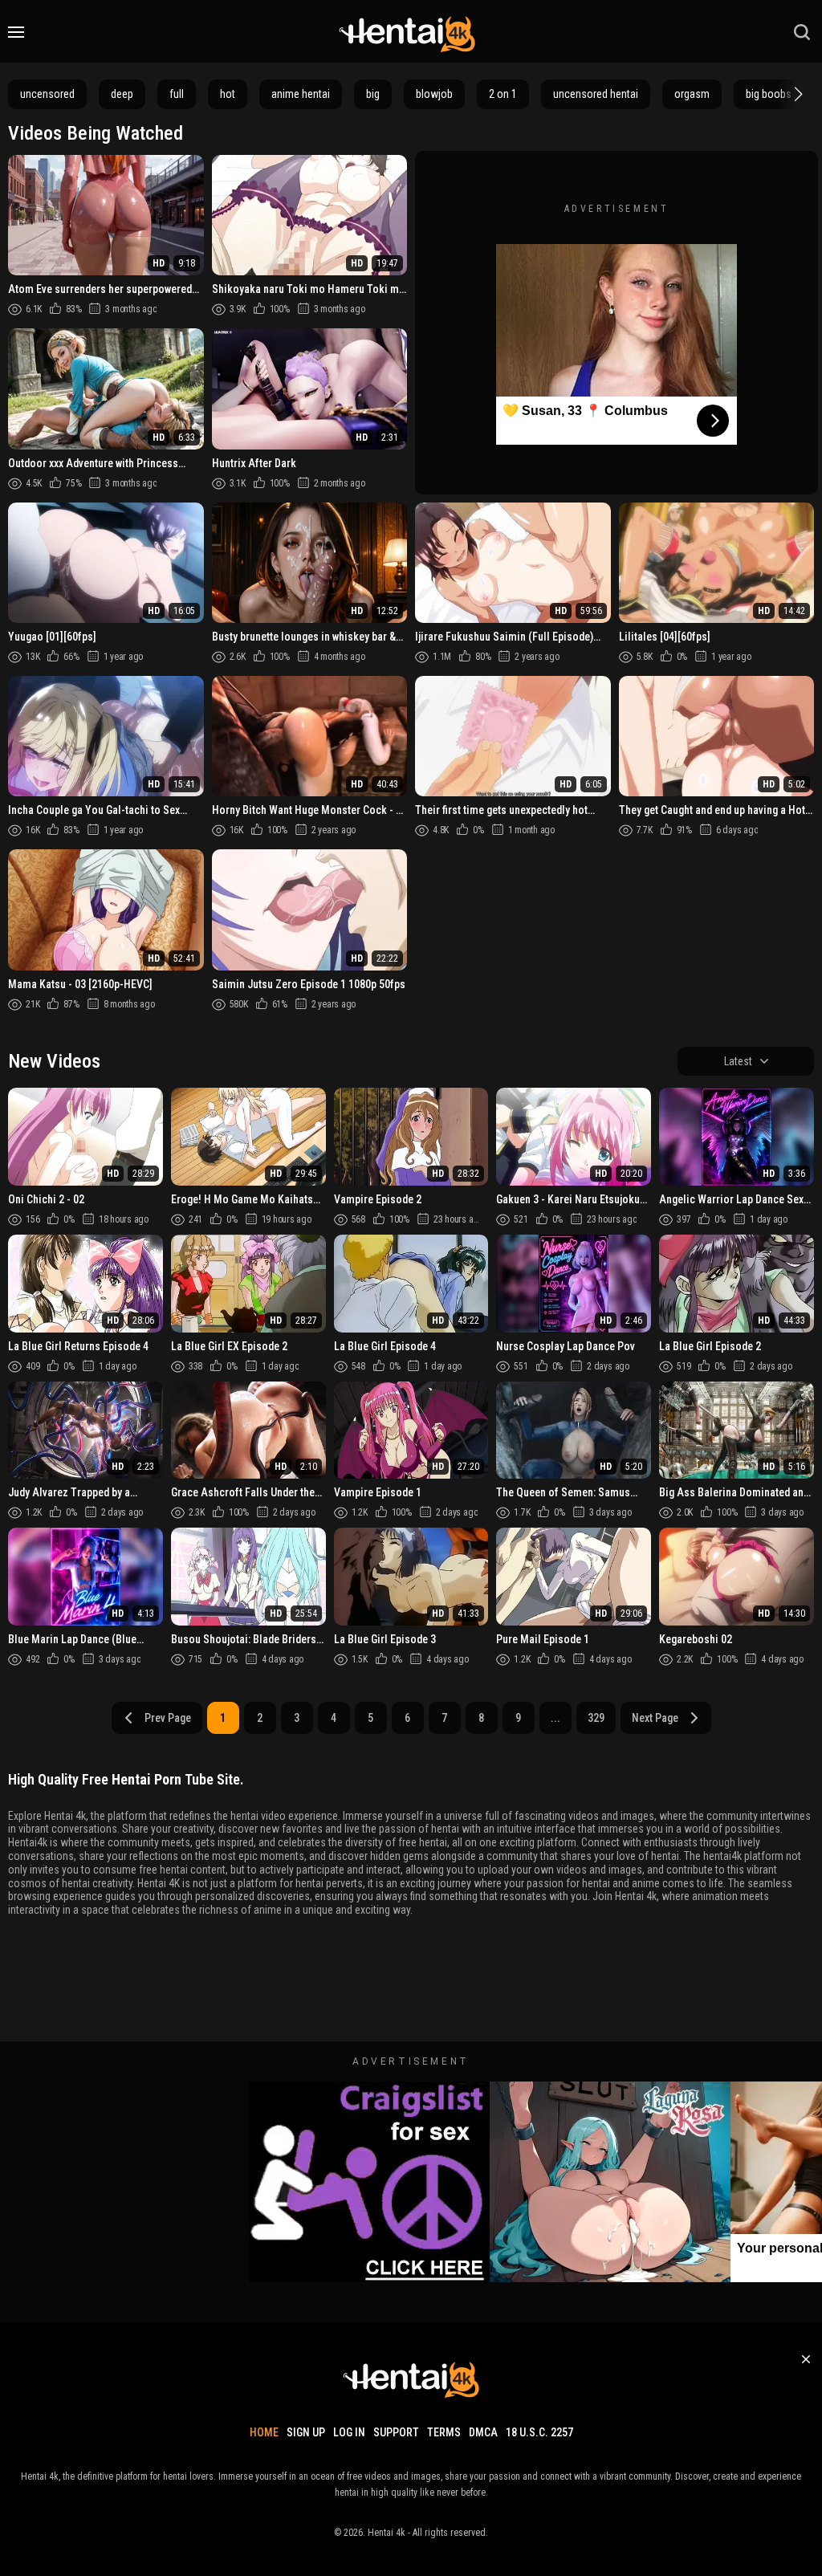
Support (396, 2432)
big (373, 94)
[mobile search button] (802, 32)
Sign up (306, 2432)
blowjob (434, 94)
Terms (444, 2432)
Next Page (655, 1718)
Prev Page (168, 1718)
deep (122, 94)
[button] (796, 94)
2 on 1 (503, 94)
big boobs (769, 94)
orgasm (692, 94)
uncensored (47, 94)
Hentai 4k (387, 2533)
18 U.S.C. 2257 (539, 2432)
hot (228, 94)
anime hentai (301, 94)
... (555, 1718)
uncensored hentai (596, 94)
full (177, 94)
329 (596, 1718)
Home (264, 2432)
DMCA (483, 2432)
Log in (349, 2432)
